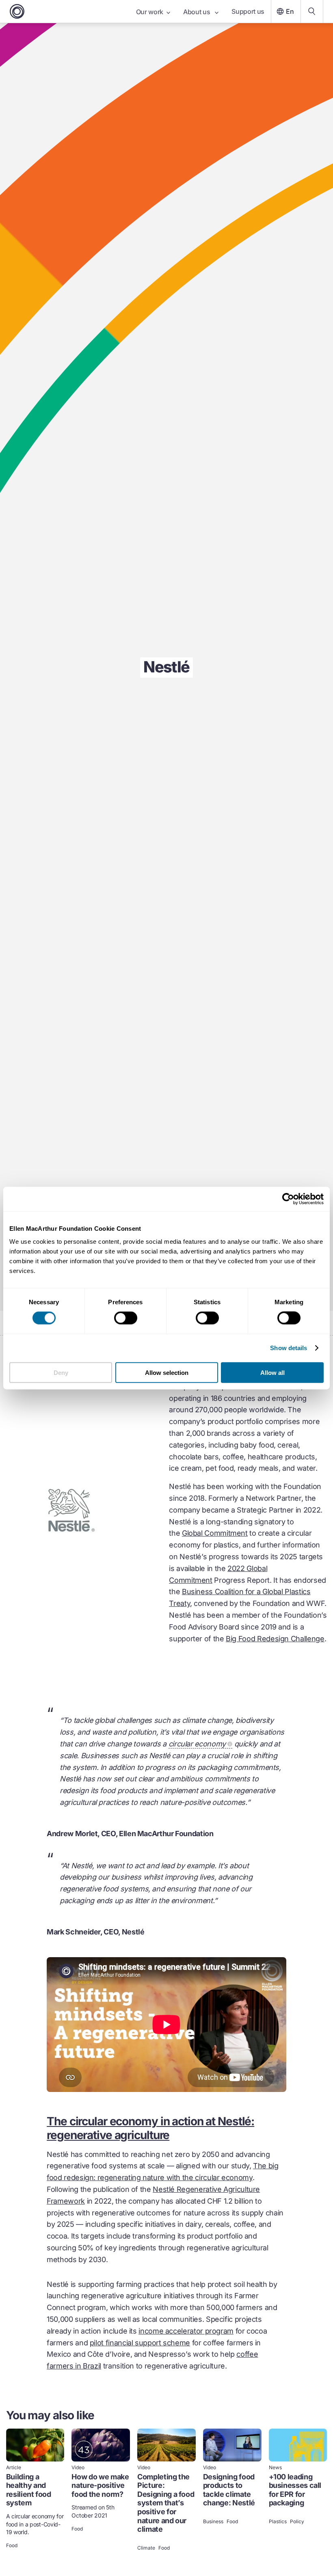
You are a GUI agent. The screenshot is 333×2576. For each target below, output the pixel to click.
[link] (35, 2491)
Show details (289, 1348)
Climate (146, 2548)
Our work (150, 12)
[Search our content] (312, 11)
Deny (61, 1372)
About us (197, 12)
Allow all (272, 1372)
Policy (297, 2522)
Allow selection (167, 1372)
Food (12, 2546)
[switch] (126, 1318)
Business (213, 2522)
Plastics (278, 2522)
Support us (248, 11)
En (290, 11)
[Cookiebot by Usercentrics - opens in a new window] (288, 1199)
